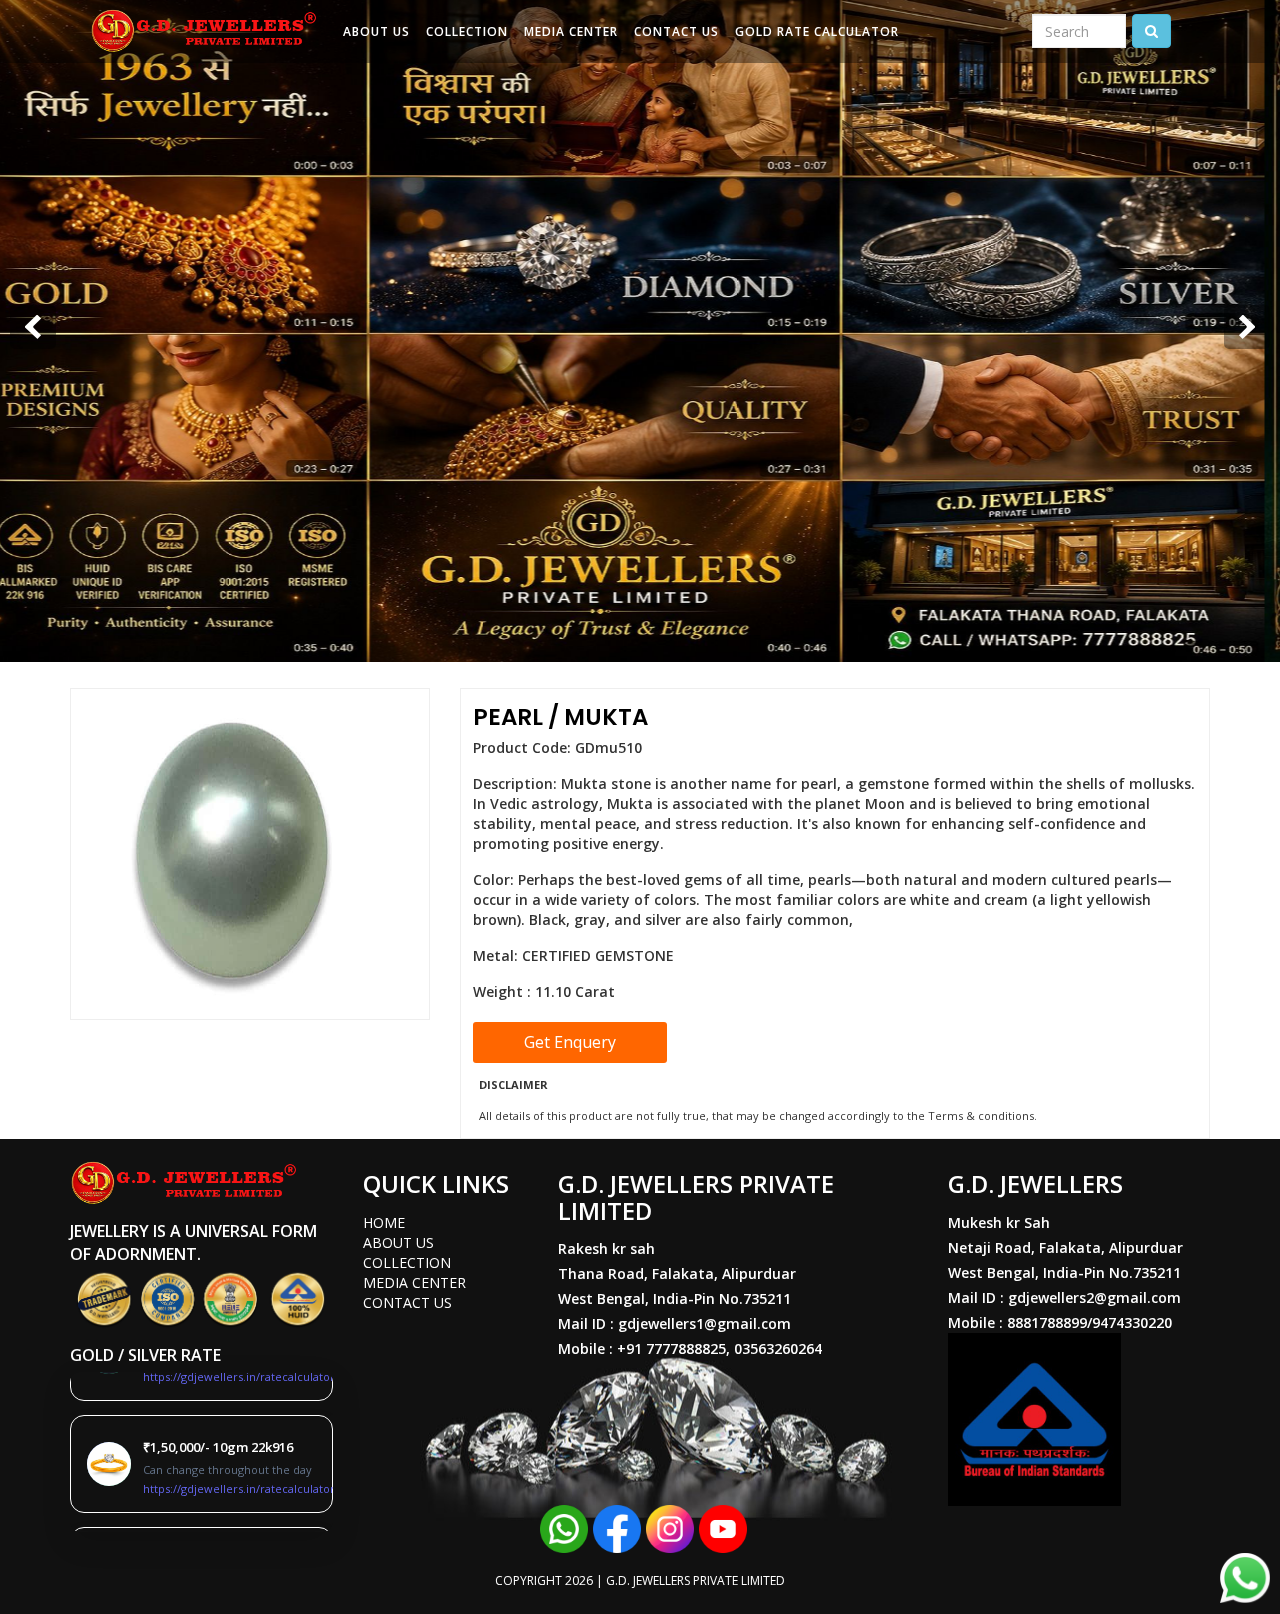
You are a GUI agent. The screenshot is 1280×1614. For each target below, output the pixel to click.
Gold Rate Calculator (817, 31)
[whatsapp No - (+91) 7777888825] (564, 1527)
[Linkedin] (670, 1527)
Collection (467, 31)
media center (414, 1282)
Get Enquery (570, 1042)
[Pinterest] (723, 1527)
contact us (407, 1302)
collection (407, 1262)
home (384, 1222)
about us (398, 1242)
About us (376, 31)
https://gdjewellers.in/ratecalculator (239, 1476)
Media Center (571, 31)
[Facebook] (617, 1527)
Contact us (676, 31)
